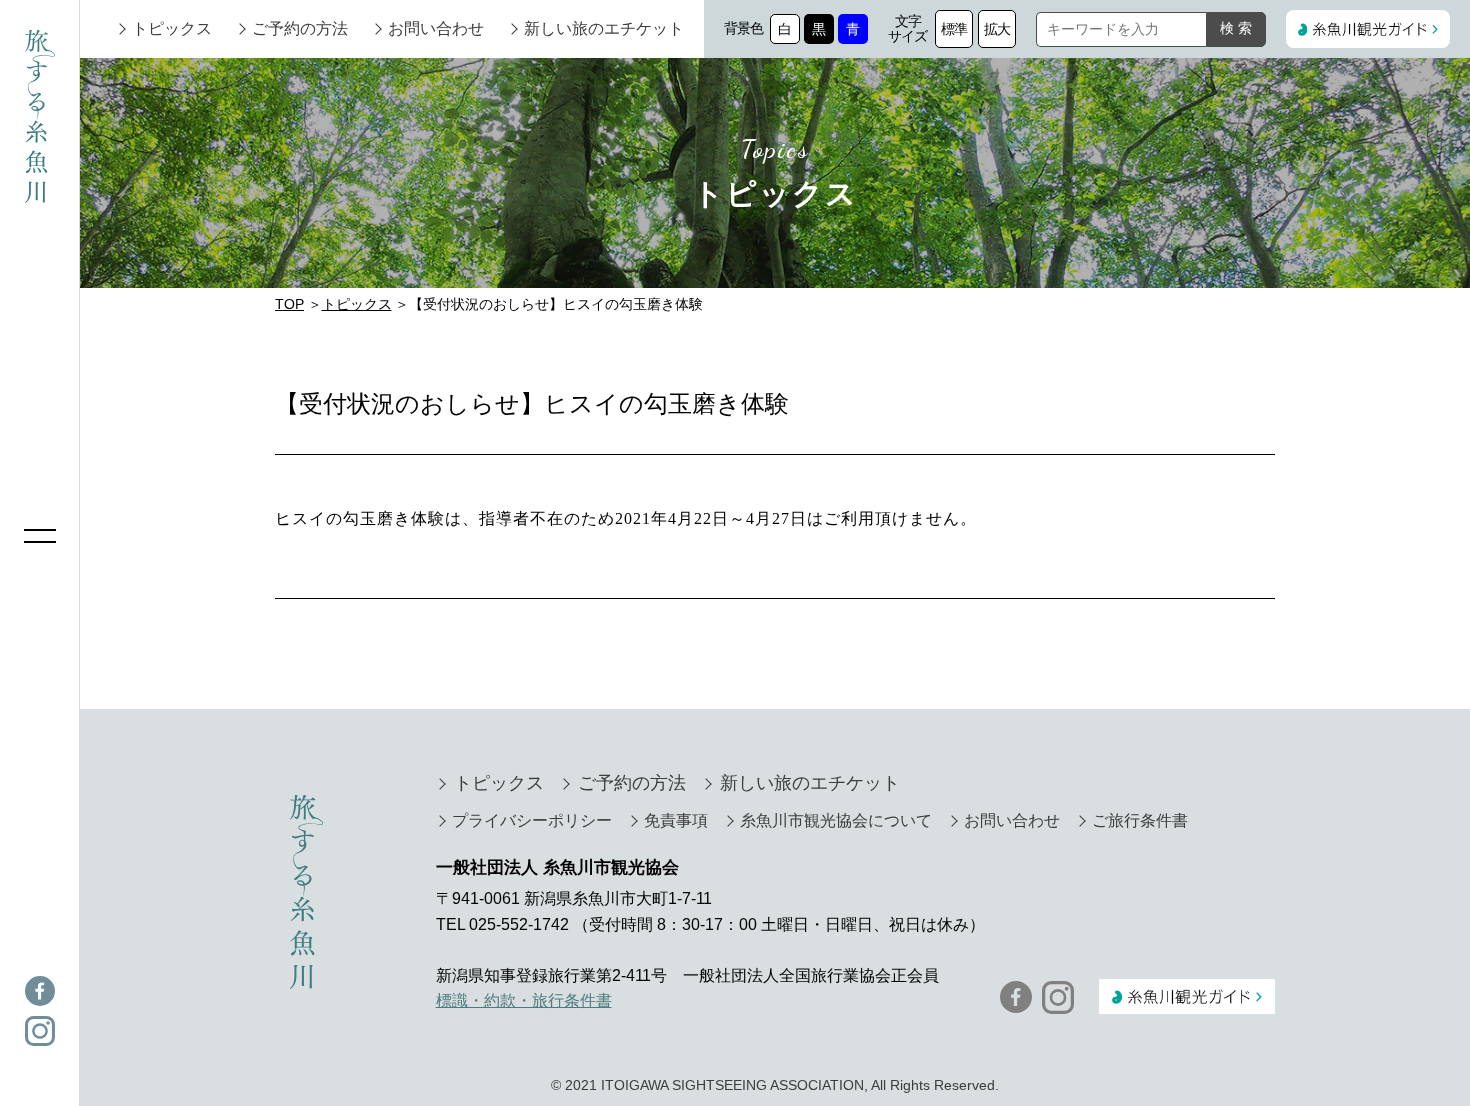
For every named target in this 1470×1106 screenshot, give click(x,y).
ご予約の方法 (300, 28)
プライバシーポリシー (532, 820)
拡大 (997, 29)
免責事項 (676, 820)
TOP (289, 304)
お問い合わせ (436, 28)
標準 (954, 29)
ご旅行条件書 (1140, 820)
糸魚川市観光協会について (836, 820)
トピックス (172, 28)
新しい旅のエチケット (604, 28)
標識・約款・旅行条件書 (524, 1000)
